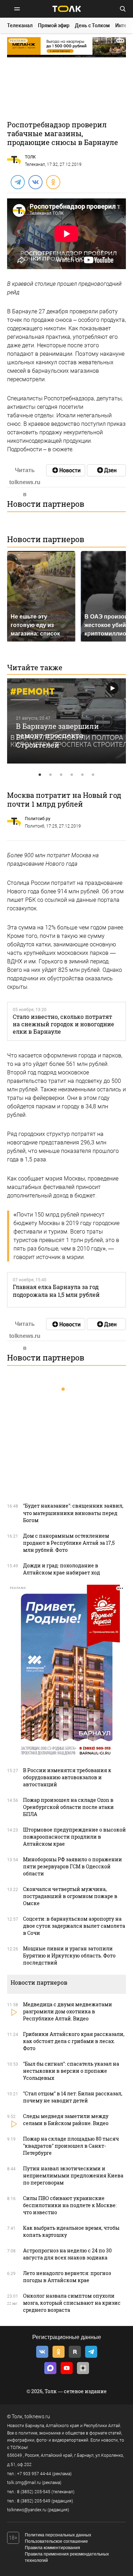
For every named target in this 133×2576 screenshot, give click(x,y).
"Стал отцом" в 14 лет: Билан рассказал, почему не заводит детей (73, 2097)
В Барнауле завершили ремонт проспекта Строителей (57, 735)
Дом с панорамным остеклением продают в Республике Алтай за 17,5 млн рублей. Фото (69, 1543)
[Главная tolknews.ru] (67, 9)
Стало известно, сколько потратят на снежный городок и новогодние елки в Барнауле (63, 1024)
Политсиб (35, 826)
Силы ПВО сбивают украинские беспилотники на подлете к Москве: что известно (70, 2205)
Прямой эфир (54, 25)
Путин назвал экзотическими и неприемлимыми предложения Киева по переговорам (73, 2175)
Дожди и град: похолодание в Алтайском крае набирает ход (62, 1569)
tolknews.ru (37, 2417)
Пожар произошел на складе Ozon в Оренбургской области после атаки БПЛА (68, 1807)
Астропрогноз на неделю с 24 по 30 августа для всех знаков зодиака (67, 2254)
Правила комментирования (52, 2548)
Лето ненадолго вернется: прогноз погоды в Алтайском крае (67, 2277)
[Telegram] (17, 182)
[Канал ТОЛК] (106, 470)
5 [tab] (83, 775)
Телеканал (20, 25)
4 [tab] (72, 775)
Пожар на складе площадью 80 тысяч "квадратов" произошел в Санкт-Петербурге (71, 2146)
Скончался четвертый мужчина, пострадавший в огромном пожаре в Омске (70, 1896)
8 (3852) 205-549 (34, 2501)
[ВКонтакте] (35, 182)
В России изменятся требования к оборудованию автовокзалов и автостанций (67, 1777)
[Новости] (66, 470)
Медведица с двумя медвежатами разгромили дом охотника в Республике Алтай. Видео (68, 2011)
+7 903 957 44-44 (34, 2474)
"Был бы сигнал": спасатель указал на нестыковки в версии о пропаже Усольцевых (71, 2071)
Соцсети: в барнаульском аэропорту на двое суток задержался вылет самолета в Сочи (74, 1926)
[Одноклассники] (53, 182)
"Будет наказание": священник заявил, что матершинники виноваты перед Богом (73, 1513)
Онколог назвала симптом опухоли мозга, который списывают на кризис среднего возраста (72, 2303)
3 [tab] (61, 775)
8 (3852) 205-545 (34, 2492)
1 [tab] (40, 775)
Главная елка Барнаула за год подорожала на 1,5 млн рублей (56, 1290)
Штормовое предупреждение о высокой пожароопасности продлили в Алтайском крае (74, 1837)
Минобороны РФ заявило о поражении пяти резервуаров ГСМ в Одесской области (73, 1866)
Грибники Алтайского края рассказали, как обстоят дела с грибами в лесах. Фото (74, 2041)
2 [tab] (51, 775)
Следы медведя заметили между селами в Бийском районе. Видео (66, 2120)
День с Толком (92, 25)
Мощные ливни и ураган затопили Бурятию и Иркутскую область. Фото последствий (69, 1956)
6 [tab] (93, 775)
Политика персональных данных (58, 2535)
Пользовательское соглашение (56, 2541)
